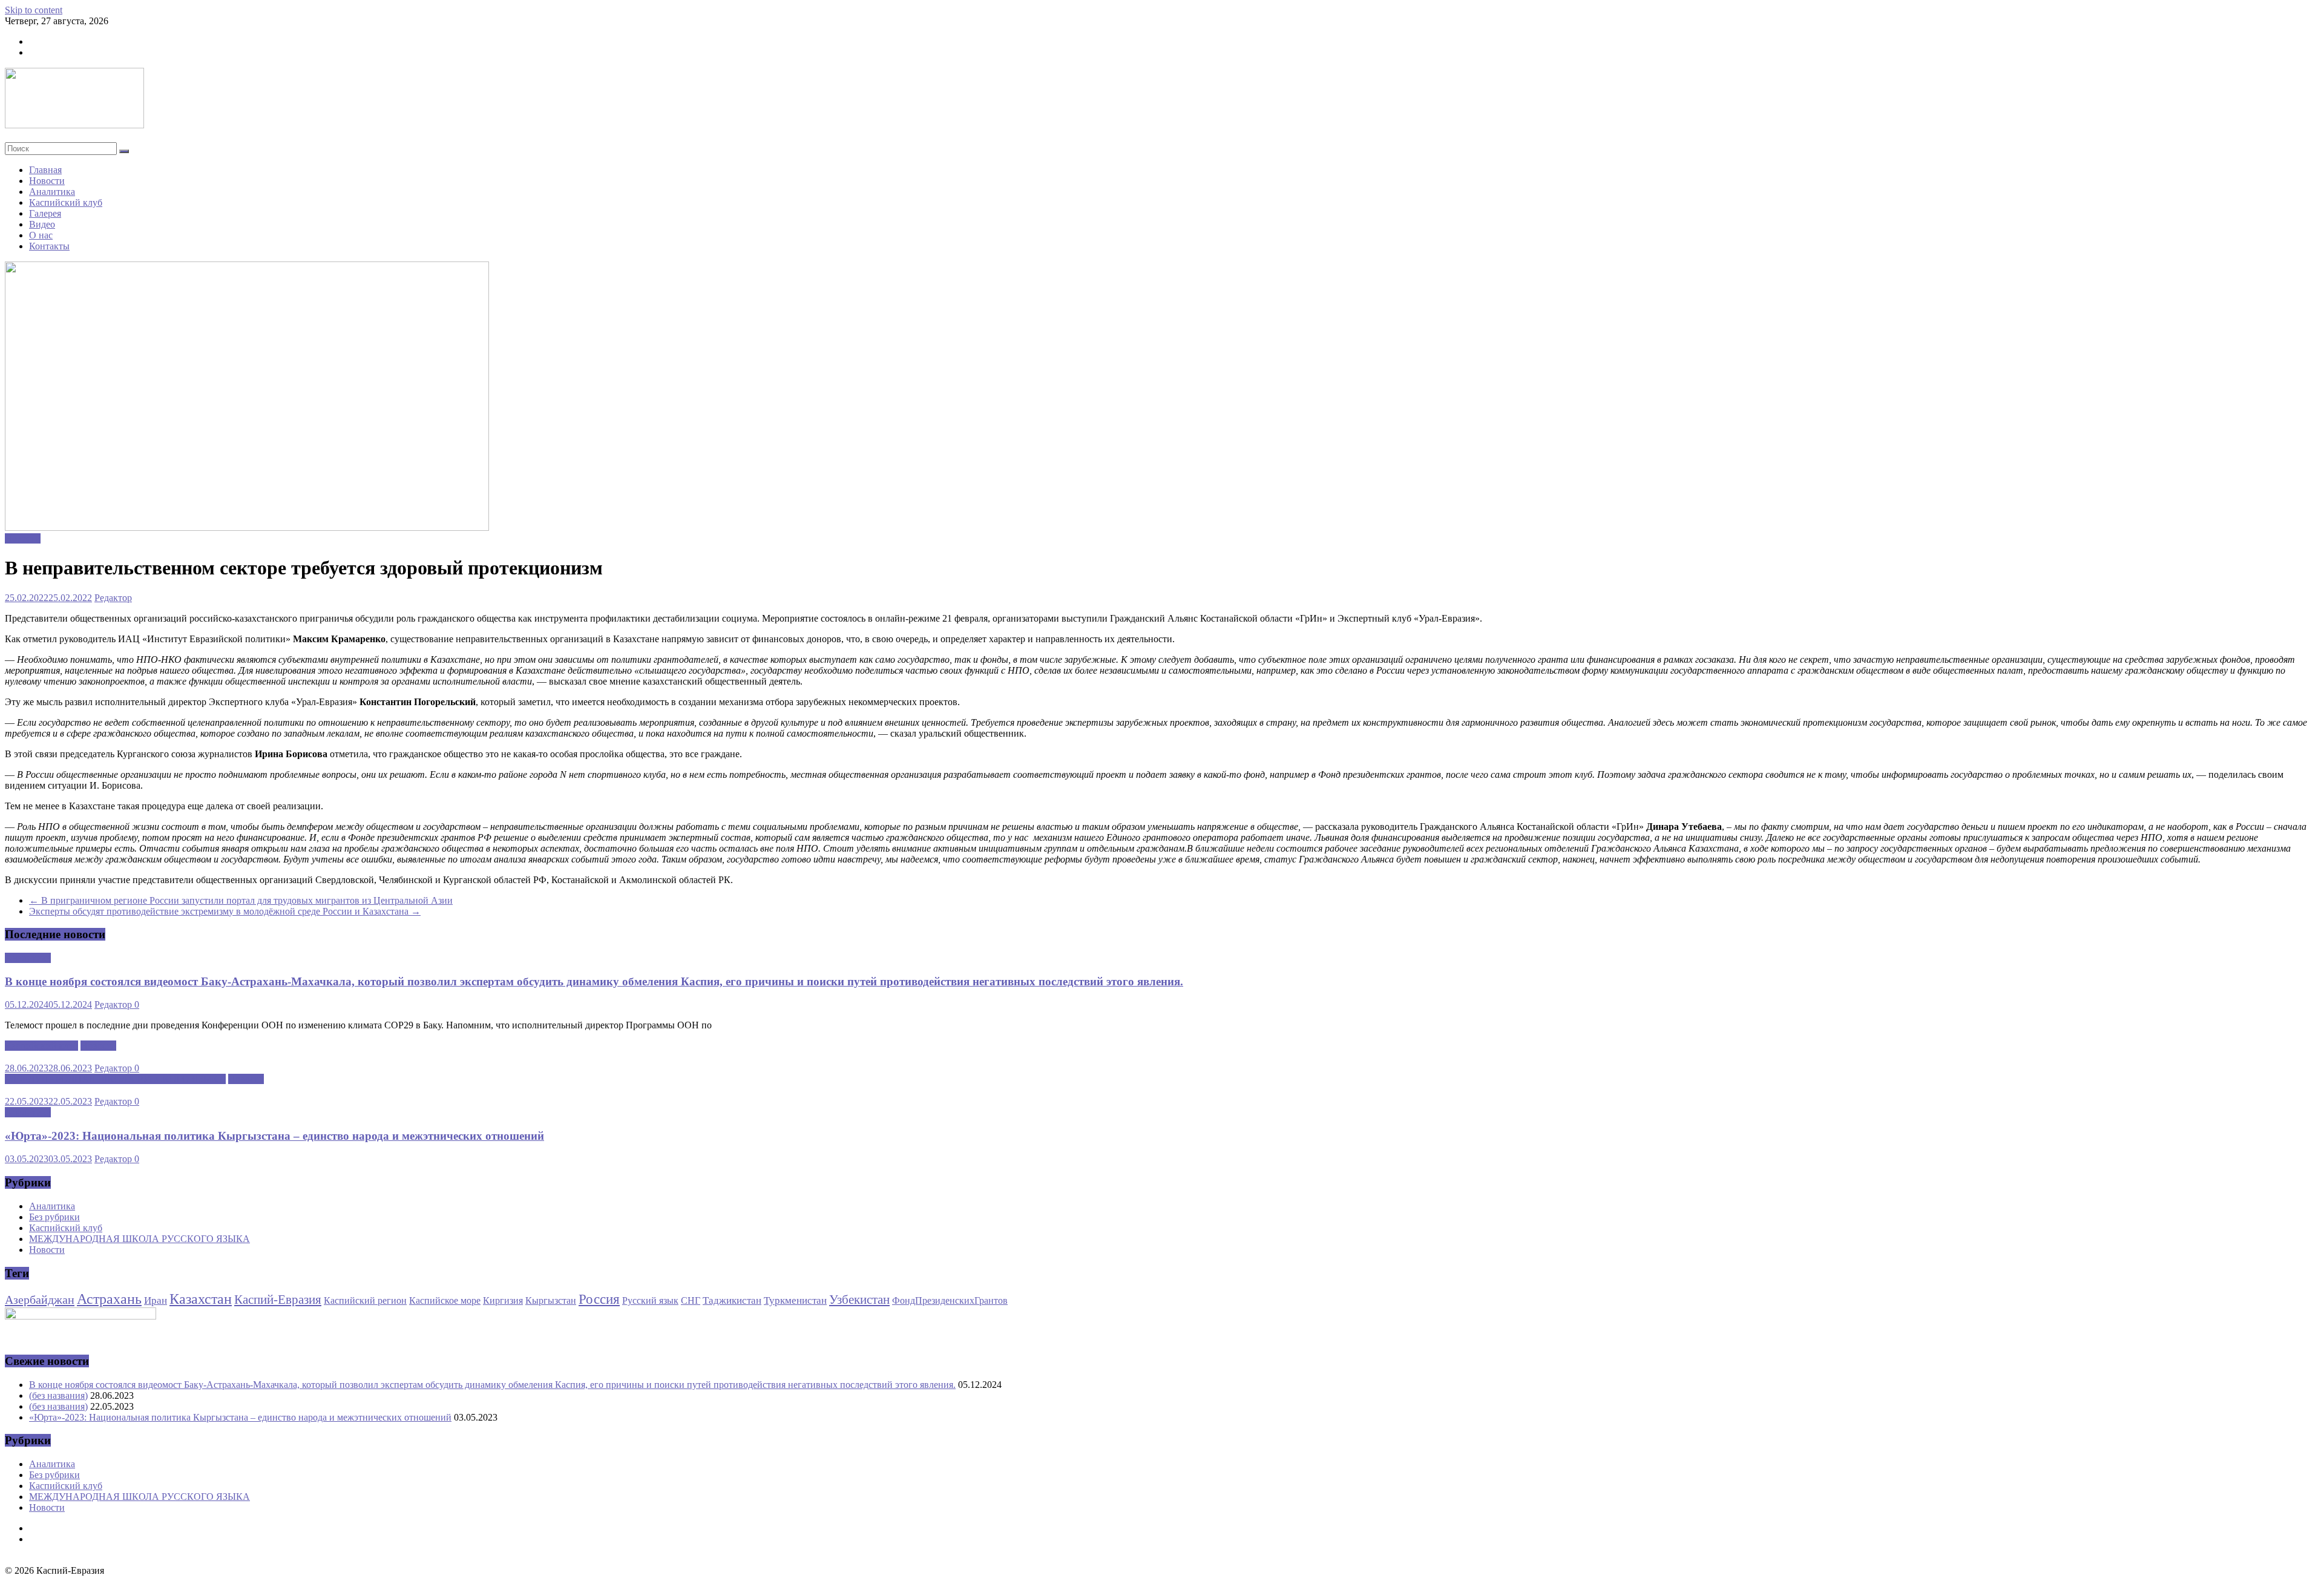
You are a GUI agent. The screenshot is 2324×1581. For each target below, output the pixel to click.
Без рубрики (54, 1217)
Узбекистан (859, 1300)
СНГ (691, 1300)
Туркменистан (795, 1300)
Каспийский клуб (66, 202)
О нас (41, 235)
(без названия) (58, 1395)
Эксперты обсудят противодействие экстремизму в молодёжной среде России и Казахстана (225, 911)
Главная (45, 170)
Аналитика (52, 192)
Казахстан (201, 1299)
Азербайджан (40, 1300)
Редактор (113, 598)
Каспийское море (445, 1300)
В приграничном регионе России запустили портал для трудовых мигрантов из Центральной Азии (241, 900)
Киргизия (503, 1300)
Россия (599, 1299)
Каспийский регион (365, 1300)
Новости (47, 181)
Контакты (49, 246)
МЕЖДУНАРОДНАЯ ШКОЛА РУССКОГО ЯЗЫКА (115, 1079)
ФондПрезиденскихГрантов (950, 1300)
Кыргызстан (551, 1300)
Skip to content (34, 10)
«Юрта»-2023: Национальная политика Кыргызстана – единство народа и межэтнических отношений (274, 1136)
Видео (42, 224)
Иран (156, 1300)
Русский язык (650, 1300)
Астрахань (109, 1299)
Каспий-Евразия (278, 1300)
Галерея (45, 213)
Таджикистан (732, 1300)
